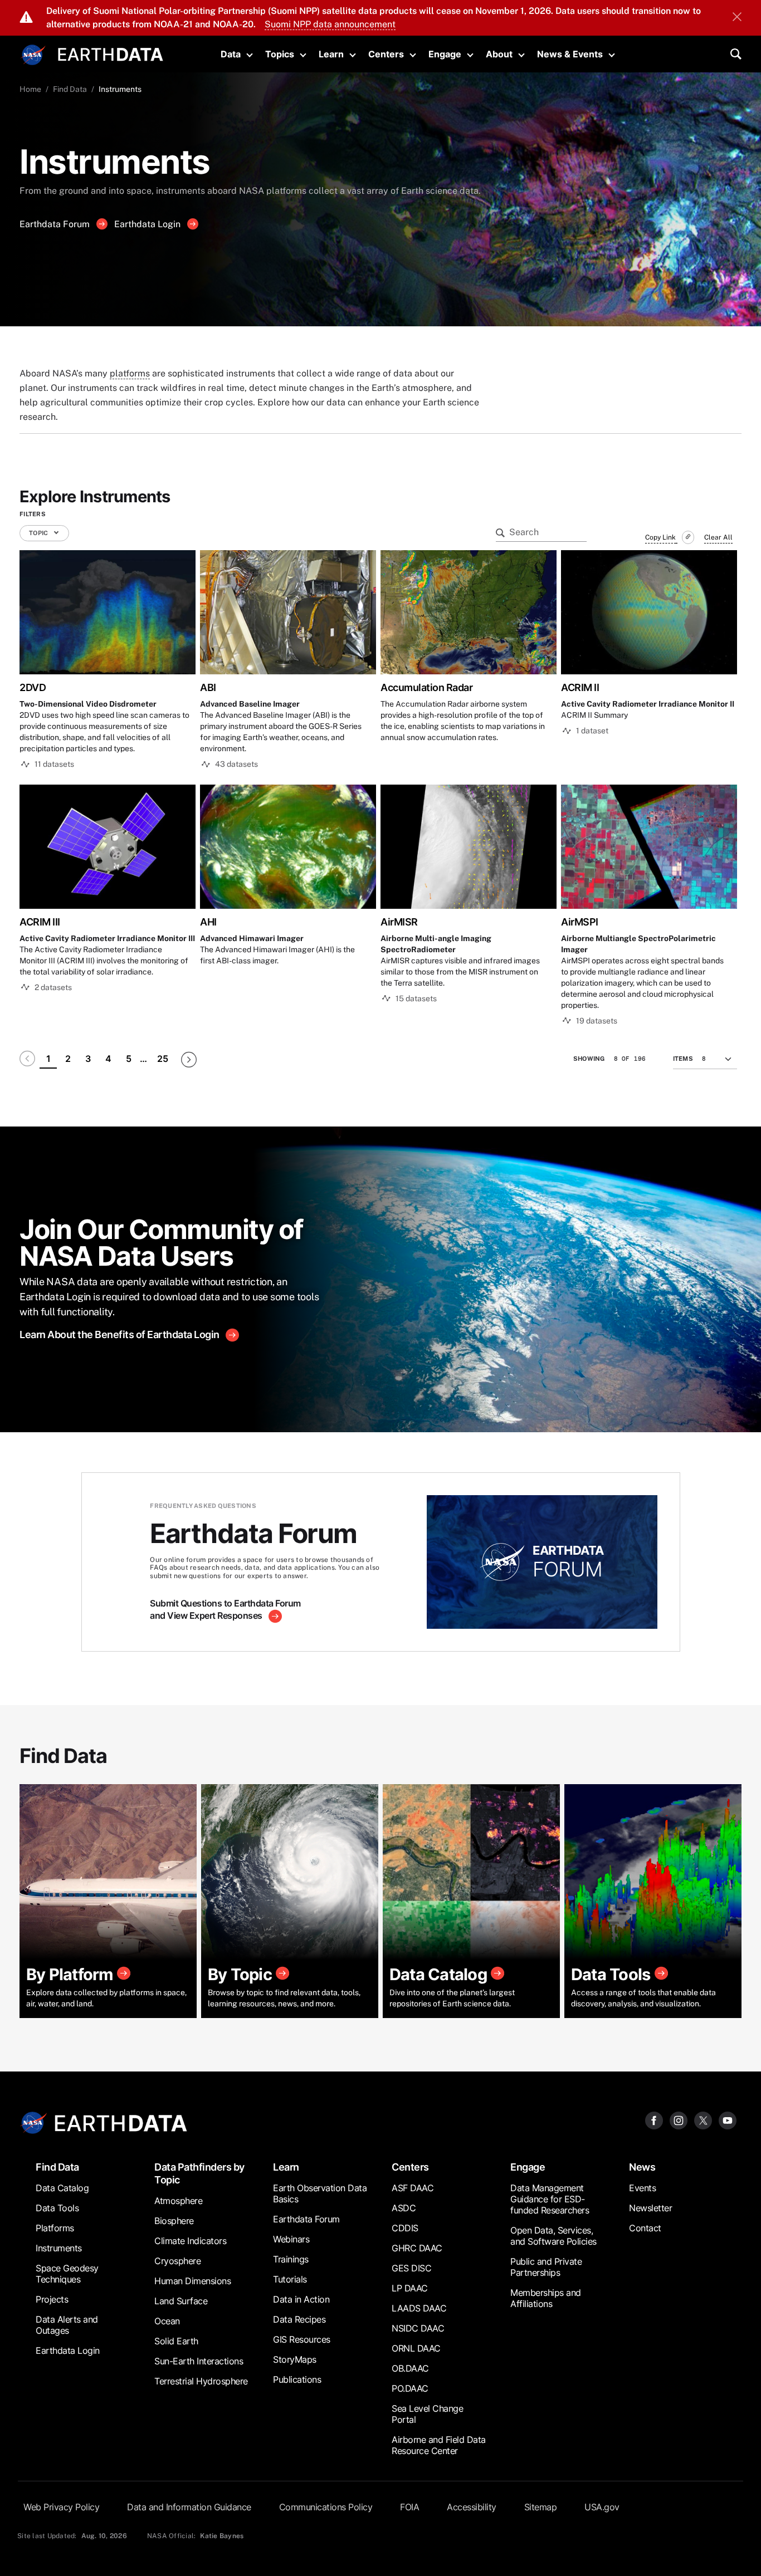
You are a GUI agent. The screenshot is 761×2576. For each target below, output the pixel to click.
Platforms (55, 2228)
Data (231, 54)
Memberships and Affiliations (546, 2298)
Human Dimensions (192, 2281)
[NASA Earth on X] (703, 2120)
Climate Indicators (190, 2241)
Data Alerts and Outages (67, 2325)
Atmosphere (178, 2201)
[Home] (111, 53)
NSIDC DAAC (418, 2328)
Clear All (718, 537)
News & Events (570, 54)
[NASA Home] (33, 55)
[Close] (737, 18)
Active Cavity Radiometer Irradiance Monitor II (648, 704)
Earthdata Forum (56, 224)
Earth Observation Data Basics (320, 2193)
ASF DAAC (413, 2188)
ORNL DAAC (416, 2348)
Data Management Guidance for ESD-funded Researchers (550, 2199)
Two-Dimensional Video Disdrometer (88, 704)
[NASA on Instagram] (679, 2120)
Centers (386, 54)
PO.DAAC (410, 2388)
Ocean (167, 2321)
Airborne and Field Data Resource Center (439, 2445)
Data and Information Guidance (189, 2507)
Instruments (59, 2248)
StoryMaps (295, 2359)
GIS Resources (302, 2339)
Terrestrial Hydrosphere (201, 2381)
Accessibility (472, 2507)
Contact (645, 2228)
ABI (208, 687)
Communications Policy (326, 2507)
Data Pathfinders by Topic (199, 2173)
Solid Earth (176, 2341)
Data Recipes (299, 2319)
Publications (297, 2379)
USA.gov (602, 2507)
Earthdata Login (148, 224)
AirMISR (399, 922)
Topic (39, 533)
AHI (208, 922)
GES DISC (411, 2268)
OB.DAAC (410, 2368)
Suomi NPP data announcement (330, 24)
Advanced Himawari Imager (252, 938)
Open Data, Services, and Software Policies (553, 2236)
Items (683, 1059)
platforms (130, 373)
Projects (52, 2299)
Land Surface (181, 2301)
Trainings (291, 2259)
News (642, 2167)
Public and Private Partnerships (546, 2267)
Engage (445, 54)
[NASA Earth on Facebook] (654, 2120)
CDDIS (405, 2228)
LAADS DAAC (419, 2308)
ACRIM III (40, 922)
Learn (331, 54)
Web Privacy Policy (61, 2507)
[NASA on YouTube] (728, 2120)
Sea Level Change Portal (427, 2414)
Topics (280, 54)
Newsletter (650, 2208)
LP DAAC (410, 2288)
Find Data (70, 89)
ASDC (404, 2208)
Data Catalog (62, 2188)
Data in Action (301, 2299)
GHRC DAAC (417, 2248)
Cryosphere (177, 2261)
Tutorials (290, 2279)
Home (30, 89)
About (499, 54)
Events (642, 2188)
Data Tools (57, 2208)
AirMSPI (580, 922)
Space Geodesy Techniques (67, 2274)
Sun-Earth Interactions (199, 2361)
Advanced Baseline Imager (250, 704)
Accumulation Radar (426, 687)
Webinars (291, 2239)
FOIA (409, 2507)
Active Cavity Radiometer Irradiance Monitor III (107, 938)
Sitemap (541, 2507)
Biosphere (174, 2221)
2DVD (33, 687)
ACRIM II (580, 687)
